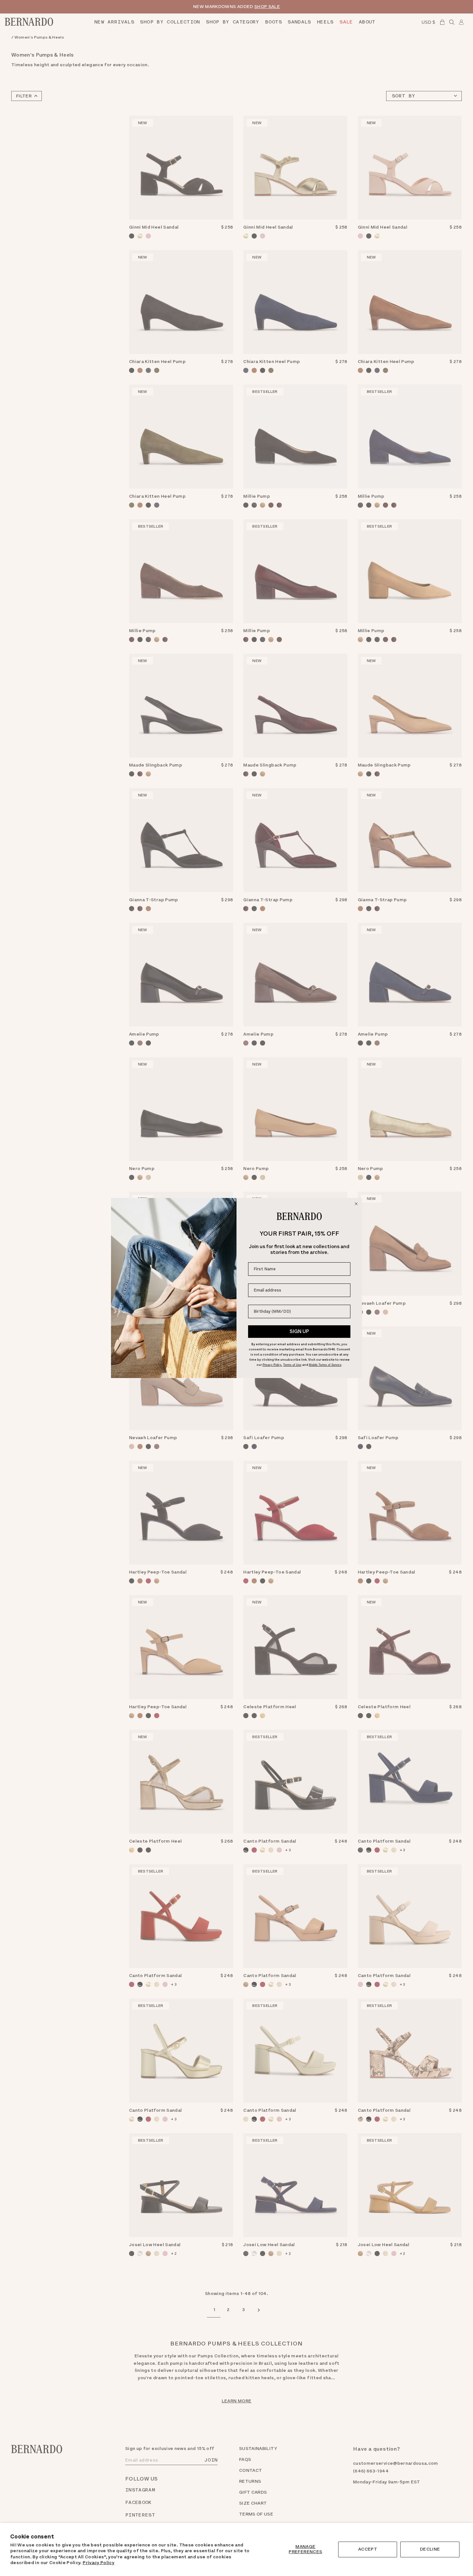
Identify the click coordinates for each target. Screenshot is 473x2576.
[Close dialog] (356, 1204)
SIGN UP (299, 1331)
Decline (430, 2549)
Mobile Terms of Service (325, 1365)
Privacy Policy (98, 2563)
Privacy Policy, (272, 1365)
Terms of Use (292, 1365)
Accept (368, 2549)
